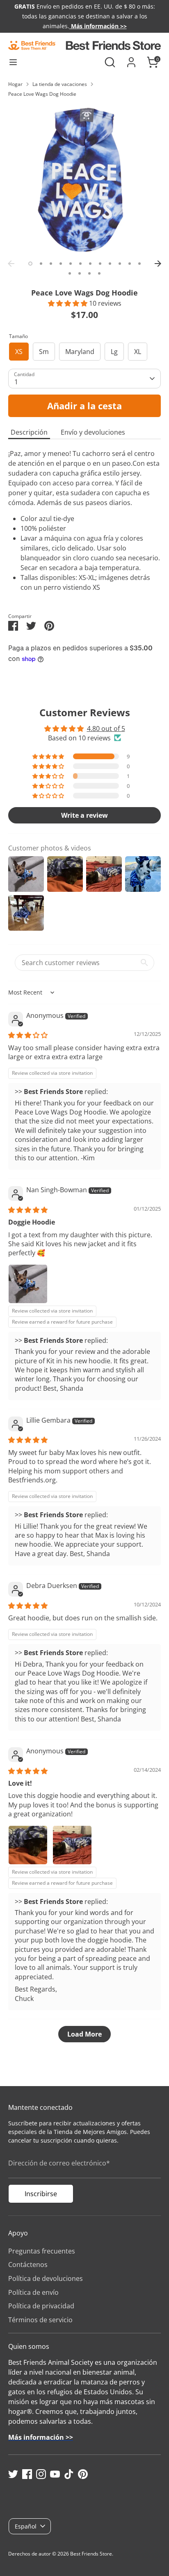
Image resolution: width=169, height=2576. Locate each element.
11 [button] (130, 264)
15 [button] (89, 273)
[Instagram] (41, 2474)
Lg (114, 352)
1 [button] (30, 264)
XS (19, 352)
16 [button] (99, 273)
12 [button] (139, 264)
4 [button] (61, 264)
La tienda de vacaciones (60, 84)
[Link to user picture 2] (72, 1845)
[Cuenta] (131, 59)
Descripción (29, 432)
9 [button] (110, 264)
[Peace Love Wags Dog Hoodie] (84, 180)
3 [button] (51, 264)
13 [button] (70, 273)
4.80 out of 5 (106, 729)
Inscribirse (41, 2194)
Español (26, 2526)
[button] (69, 303)
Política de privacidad (41, 2306)
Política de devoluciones (46, 2278)
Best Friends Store (91, 2554)
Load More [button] (84, 2034)
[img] (28, 1035)
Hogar (15, 84)
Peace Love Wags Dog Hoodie (42, 94)
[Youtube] (55, 2474)
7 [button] (90, 264)
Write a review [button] (84, 815)
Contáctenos (28, 2265)
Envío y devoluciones (93, 432)
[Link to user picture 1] (28, 1284)
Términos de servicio (40, 2320)
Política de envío (33, 2292)
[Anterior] (11, 264)
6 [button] (80, 264)
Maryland (80, 352)
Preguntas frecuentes (42, 2251)
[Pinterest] (83, 2474)
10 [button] (120, 264)
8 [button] (100, 264)
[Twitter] (13, 2474)
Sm (44, 352)
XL (138, 352)
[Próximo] (158, 264)
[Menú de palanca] (13, 62)
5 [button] (71, 264)
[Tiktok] (69, 2474)
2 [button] (41, 264)
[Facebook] (27, 2474)
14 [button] (80, 273)
